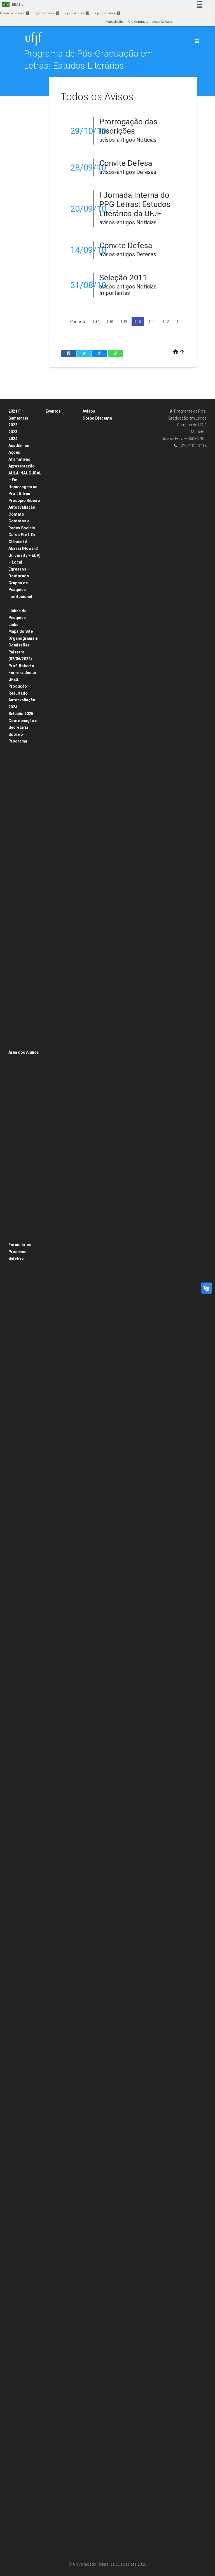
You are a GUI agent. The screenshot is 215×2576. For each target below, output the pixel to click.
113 (180, 322)
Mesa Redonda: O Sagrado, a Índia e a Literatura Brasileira (63, 2126)
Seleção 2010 (21, 1459)
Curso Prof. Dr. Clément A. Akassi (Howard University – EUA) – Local (24, 548)
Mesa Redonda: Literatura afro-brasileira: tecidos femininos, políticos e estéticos (62, 1435)
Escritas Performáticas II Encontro (60, 857)
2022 (13, 425)
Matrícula (18, 1104)
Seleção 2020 (21, 1266)
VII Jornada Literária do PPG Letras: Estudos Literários (63, 1665)
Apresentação (22, 466)
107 (96, 322)
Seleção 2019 (21, 1385)
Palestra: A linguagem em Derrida (59, 1725)
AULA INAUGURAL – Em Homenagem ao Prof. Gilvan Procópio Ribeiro (25, 487)
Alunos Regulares (24, 1134)
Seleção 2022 (21, 1340)
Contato (16, 514)
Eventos (53, 411)
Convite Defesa (126, 163)
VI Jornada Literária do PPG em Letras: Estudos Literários (63, 1896)
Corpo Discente (97, 418)
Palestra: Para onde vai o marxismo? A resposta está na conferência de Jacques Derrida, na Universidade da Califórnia (63, 1970)
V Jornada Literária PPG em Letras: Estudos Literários (63, 2178)
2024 (13, 439)
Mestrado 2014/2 (23, 1422)
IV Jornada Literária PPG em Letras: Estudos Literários (63, 2497)
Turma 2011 (94, 507)
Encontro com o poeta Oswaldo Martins (60, 2296)
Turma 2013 (94, 492)
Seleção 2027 (21, 1377)
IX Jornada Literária (63, 1057)
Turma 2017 (94, 463)
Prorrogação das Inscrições (128, 126)
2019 (52, 597)
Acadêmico (19, 446)
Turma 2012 (94, 500)
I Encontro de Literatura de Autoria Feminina (63, 893)
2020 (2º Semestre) (25, 1238)
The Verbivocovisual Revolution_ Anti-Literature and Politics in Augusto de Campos (63, 1005)
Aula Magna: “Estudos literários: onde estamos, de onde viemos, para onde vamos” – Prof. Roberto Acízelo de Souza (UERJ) (63, 656)
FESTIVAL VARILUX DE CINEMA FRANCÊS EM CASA (62, 574)
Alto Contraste (138, 22)
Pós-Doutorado (22, 1023)
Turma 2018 (94, 455)
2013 (52, 2512)
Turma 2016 (94, 470)
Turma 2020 (94, 440)
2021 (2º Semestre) (25, 1230)
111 (152, 322)
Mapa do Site (114, 22)
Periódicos (19, 1038)
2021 (52, 589)
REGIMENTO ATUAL (25, 942)
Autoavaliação (22, 507)
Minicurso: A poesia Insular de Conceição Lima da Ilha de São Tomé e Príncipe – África (63, 1354)
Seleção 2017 (21, 1399)
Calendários (20, 1097)
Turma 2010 (94, 514)
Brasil (12, 5)
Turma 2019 (94, 448)
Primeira (78, 322)
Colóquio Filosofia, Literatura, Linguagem (62, 1383)
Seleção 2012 (21, 1444)
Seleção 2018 (21, 1392)
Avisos (89, 411)
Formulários (20, 1245)
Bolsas (16, 604)
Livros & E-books (23, 1045)
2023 (13, 432)
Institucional (20, 597)
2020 (52, 419)
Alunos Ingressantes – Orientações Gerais (26, 1067)
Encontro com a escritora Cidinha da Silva (63, 834)
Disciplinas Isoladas (26, 1141)
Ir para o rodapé (107, 13)
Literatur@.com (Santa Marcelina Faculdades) (61, 522)
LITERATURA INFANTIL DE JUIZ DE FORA (61, 931)
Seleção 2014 (21, 1429)
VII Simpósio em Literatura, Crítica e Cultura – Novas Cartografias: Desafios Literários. (62, 2534)
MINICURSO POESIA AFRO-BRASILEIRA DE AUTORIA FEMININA (63, 953)
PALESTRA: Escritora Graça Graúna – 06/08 (63, 975)
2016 (52, 1680)
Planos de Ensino (24, 1126)
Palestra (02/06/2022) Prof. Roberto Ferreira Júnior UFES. (23, 666)
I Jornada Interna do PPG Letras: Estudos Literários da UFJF (135, 204)
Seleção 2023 (21, 1355)
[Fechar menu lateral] (197, 41)
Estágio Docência (24, 756)
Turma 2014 (94, 485)
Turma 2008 (94, 529)
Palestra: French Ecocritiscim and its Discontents (63, 1777)
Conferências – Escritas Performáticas (60, 1190)
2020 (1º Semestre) (25, 1223)
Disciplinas (19, 749)
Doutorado (19, 800)
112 (166, 322)
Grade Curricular (24, 793)
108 (110, 322)
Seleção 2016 (21, 1407)
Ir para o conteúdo (14, 13)
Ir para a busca (76, 13)
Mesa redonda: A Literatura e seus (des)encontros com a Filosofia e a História (63, 2014)
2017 (52, 1317)
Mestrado (18, 808)
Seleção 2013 (21, 1436)
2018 (52, 1064)
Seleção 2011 (123, 278)
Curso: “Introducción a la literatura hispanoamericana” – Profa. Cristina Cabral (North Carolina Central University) (63, 708)
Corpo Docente (22, 763)
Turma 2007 (94, 537)
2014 (52, 2192)
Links (13, 625)
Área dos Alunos (24, 1052)
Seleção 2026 (21, 1370)
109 (124, 322)
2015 (52, 1910)
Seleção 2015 (21, 1414)
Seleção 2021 (21, 1333)
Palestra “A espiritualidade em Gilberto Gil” (62, 1139)
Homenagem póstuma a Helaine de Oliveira (62, 1406)
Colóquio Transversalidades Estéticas (62, 1829)
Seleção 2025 (21, 714)
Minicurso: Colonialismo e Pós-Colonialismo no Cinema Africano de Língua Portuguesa (63, 2467)
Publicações (20, 1031)
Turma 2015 (94, 477)
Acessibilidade (162, 22)
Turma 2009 (94, 522)
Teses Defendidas (24, 867)
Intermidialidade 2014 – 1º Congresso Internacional (64, 2393)
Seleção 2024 (21, 1362)
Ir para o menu (46, 13)
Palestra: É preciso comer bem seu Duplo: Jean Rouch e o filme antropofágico (63, 2052)
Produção (18, 686)
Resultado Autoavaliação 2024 (22, 700)
